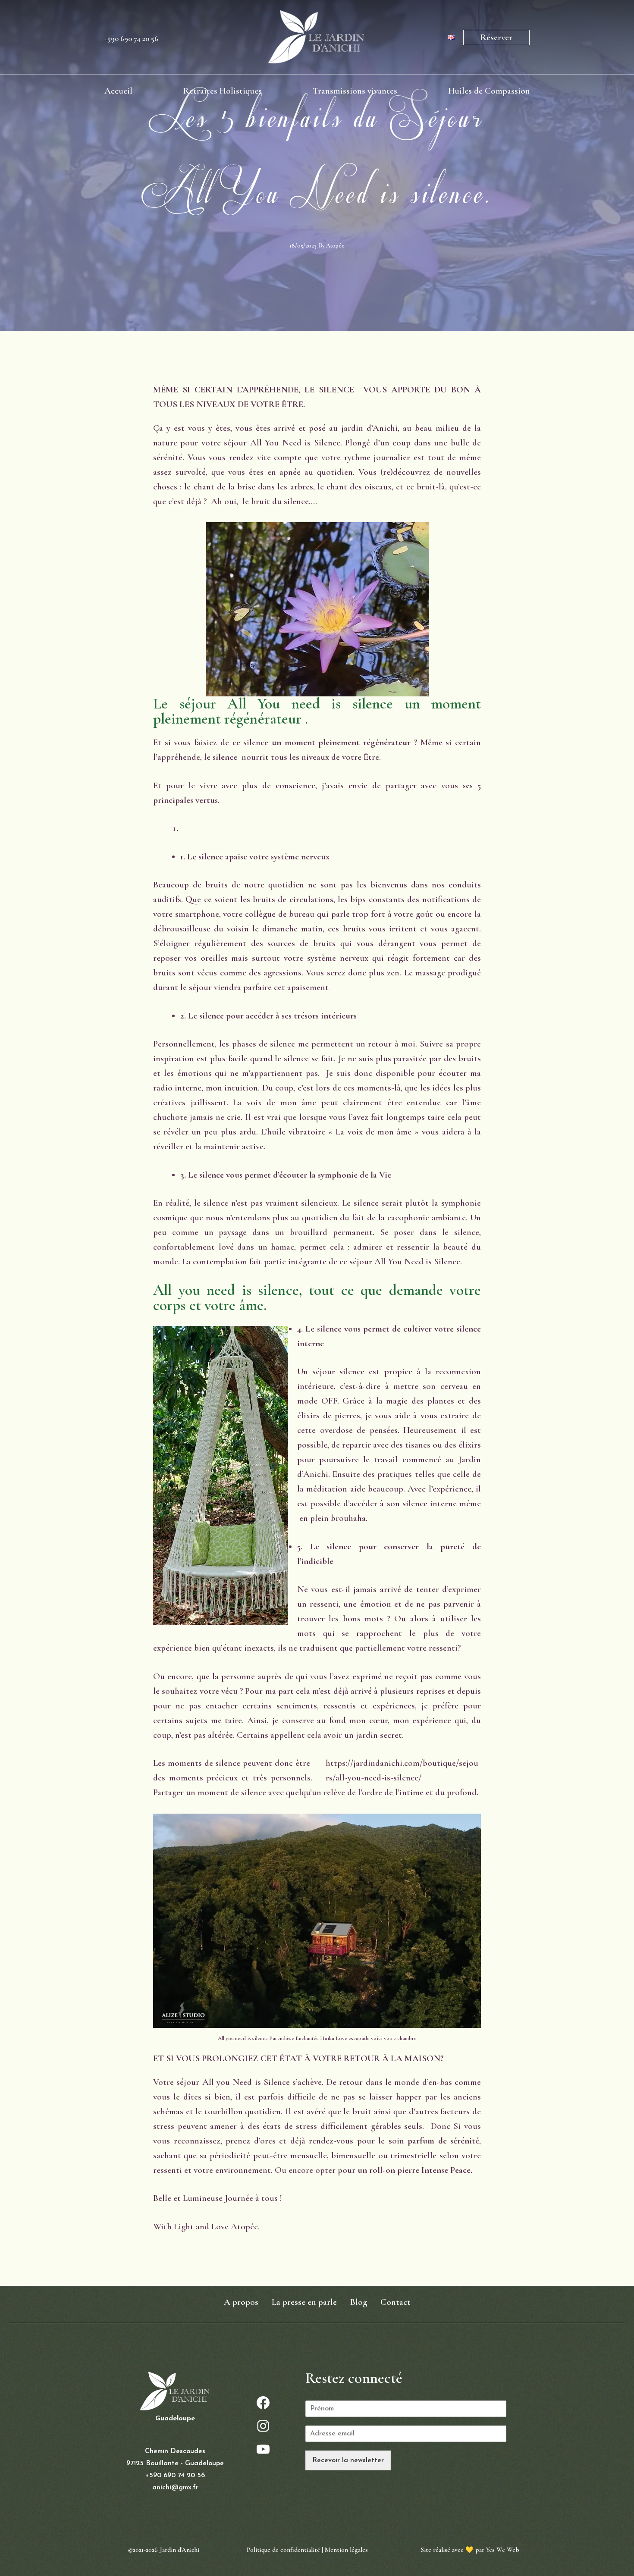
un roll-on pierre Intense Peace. (415, 2170)
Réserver (496, 37)
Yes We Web (503, 2550)
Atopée (335, 246)
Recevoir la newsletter (348, 2460)
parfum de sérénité (443, 2141)
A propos (241, 2302)
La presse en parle (304, 2302)
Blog (359, 2302)
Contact (395, 2302)
